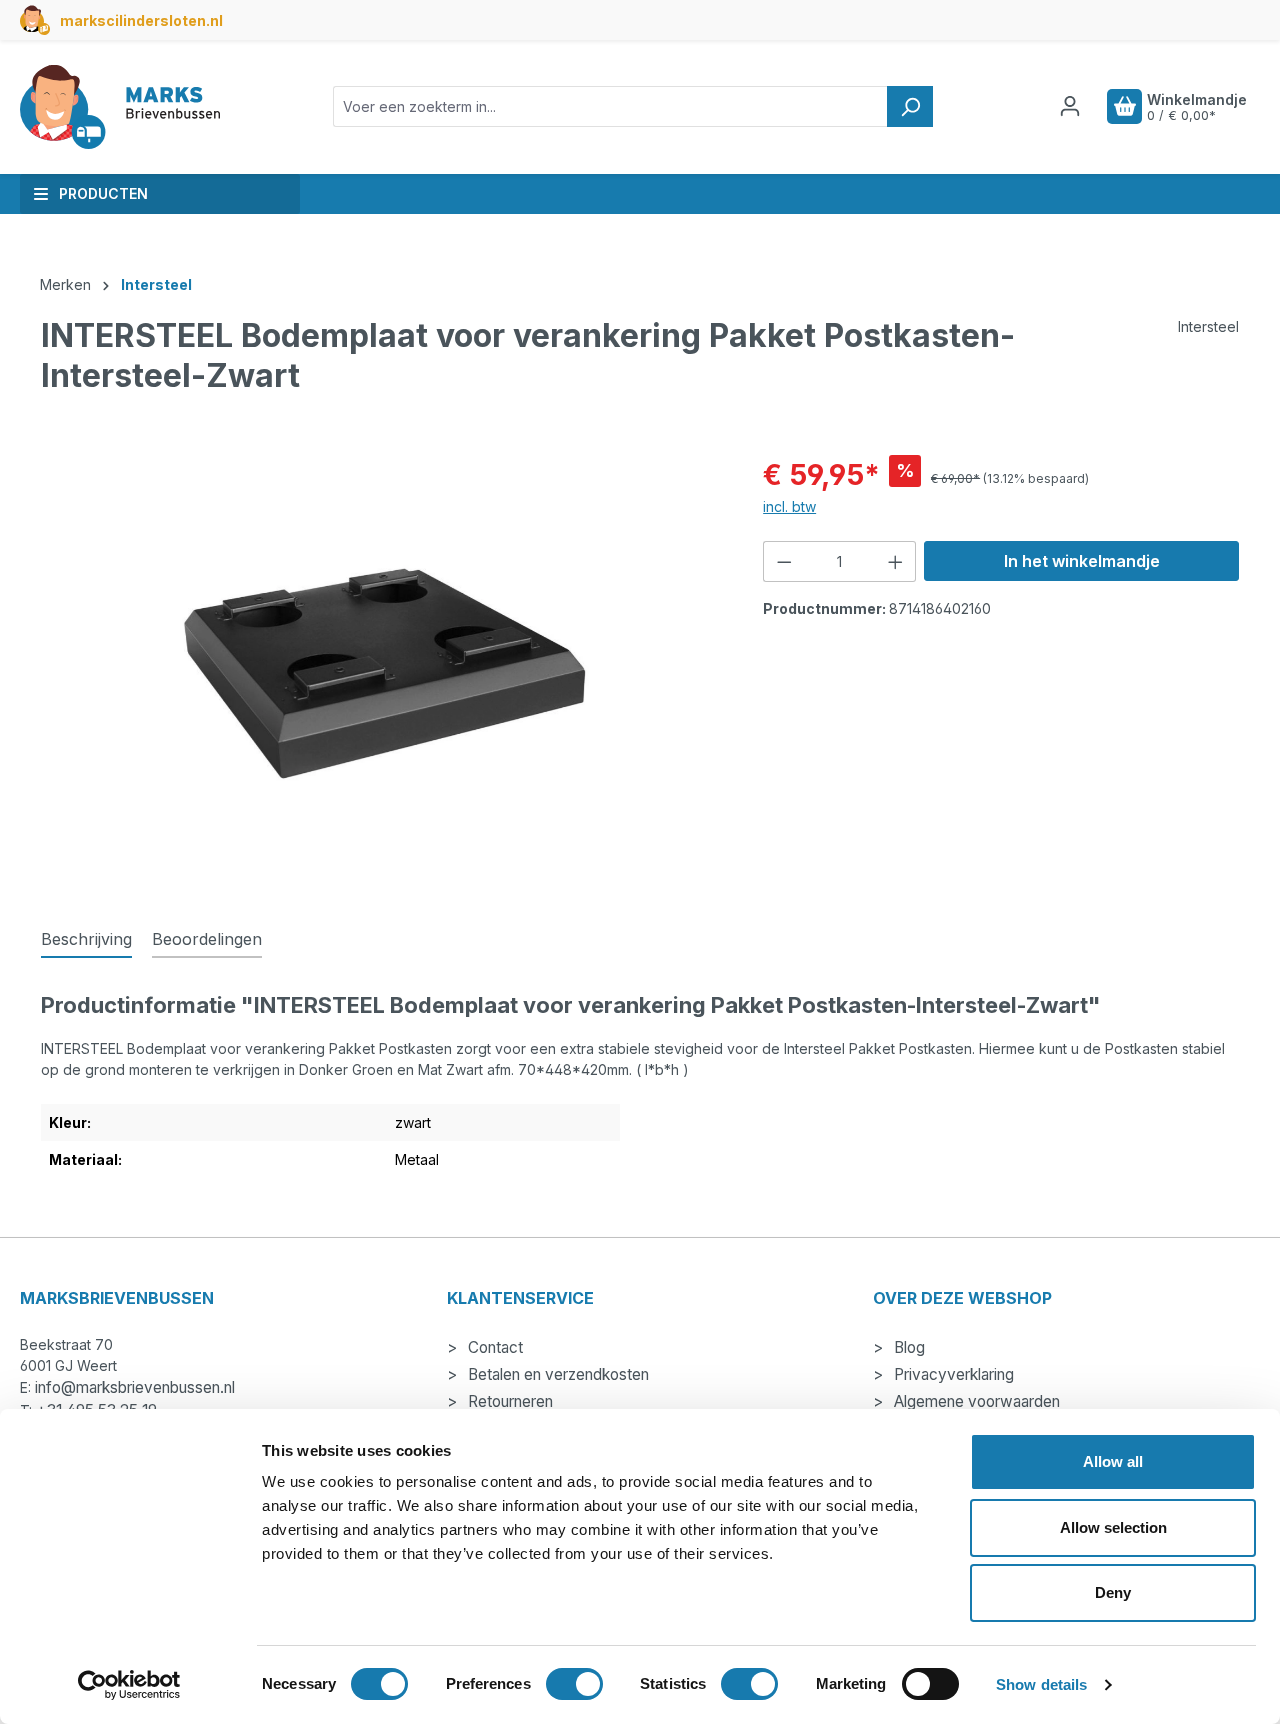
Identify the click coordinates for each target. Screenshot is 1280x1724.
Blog (907, 1347)
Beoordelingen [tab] (207, 939)
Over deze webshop (962, 1298)
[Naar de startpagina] (120, 107)
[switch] (574, 1684)
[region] (382, 669)
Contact (493, 1347)
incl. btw (789, 506)
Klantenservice (520, 1298)
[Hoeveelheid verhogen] (896, 561)
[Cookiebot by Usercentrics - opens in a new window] (129, 1685)
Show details (1041, 1684)
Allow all (1113, 1461)
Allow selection (1113, 1527)
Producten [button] (103, 193)
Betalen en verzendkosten (556, 1374)
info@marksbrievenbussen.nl (135, 1387)
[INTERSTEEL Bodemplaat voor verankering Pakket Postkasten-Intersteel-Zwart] (382, 669)
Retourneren (508, 1401)
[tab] (86, 940)
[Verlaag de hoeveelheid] (784, 561)
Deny (1113, 1592)
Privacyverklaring (952, 1374)
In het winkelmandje (1082, 561)
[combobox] (610, 106)
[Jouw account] (1070, 106)
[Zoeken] (910, 106)
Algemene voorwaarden (975, 1401)
